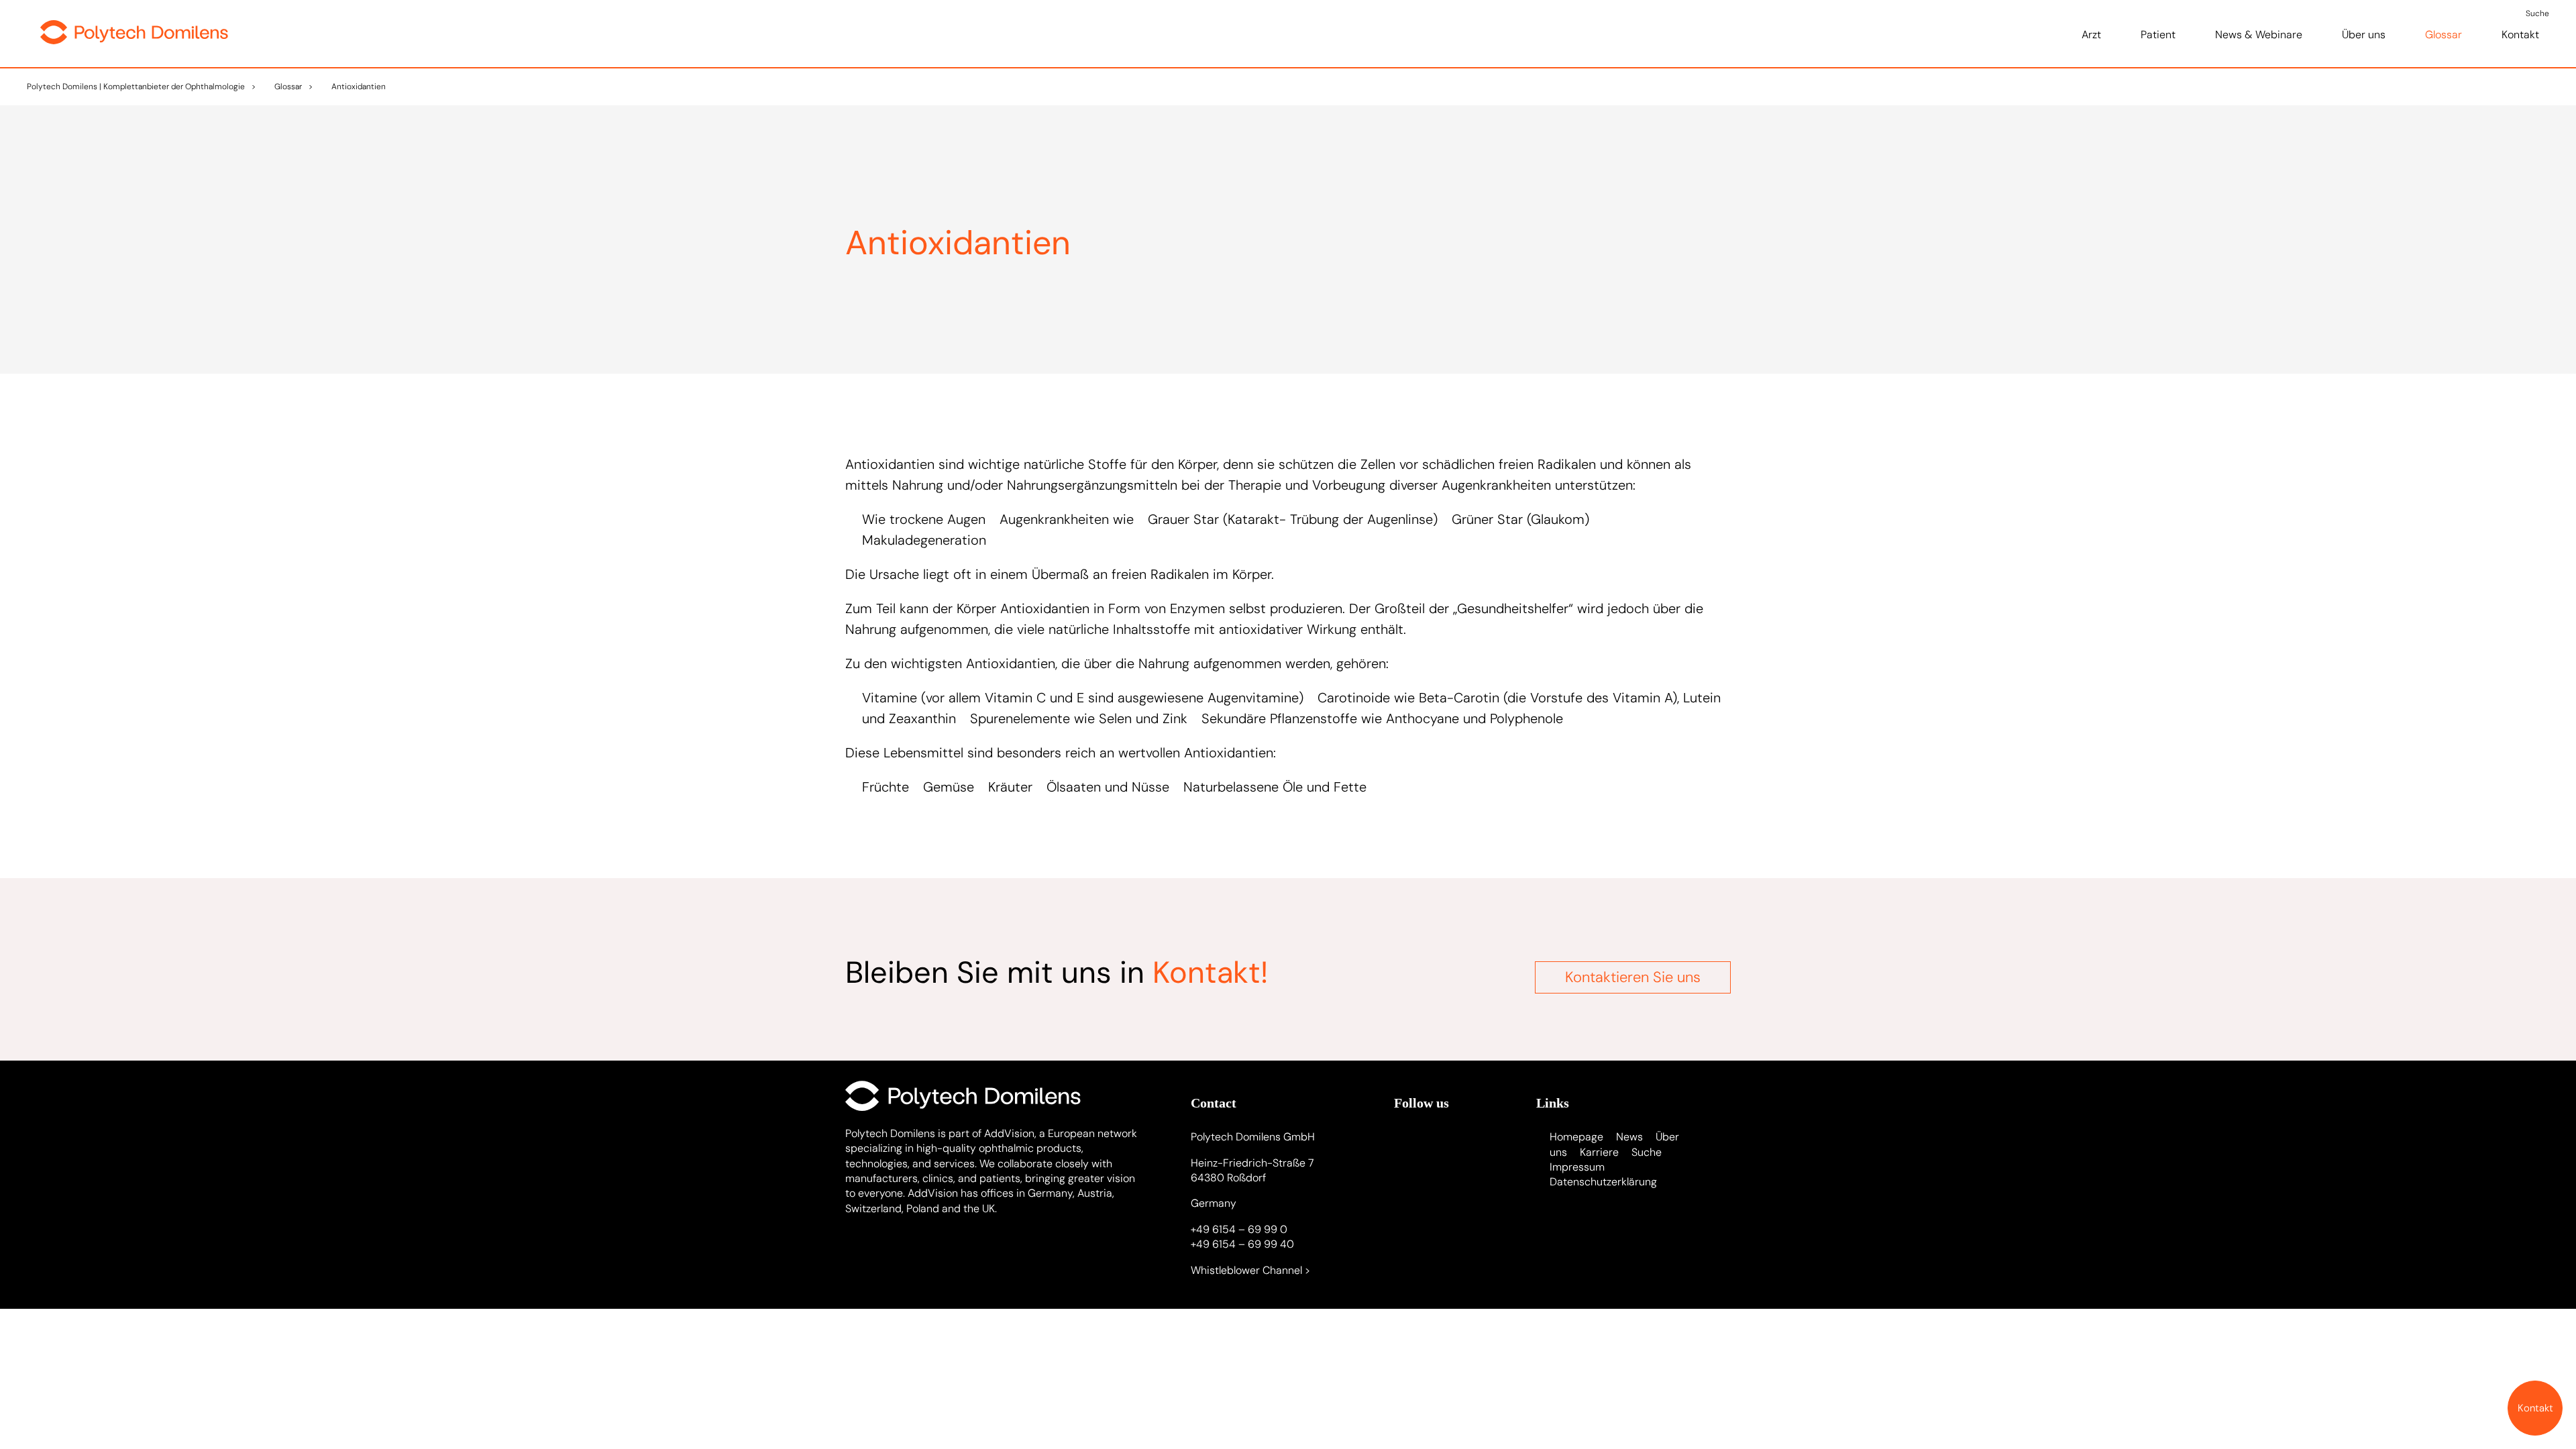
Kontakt (2520, 35)
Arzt (2091, 35)
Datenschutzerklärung (1603, 1182)
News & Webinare (2259, 35)
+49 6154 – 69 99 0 (1239, 1229)
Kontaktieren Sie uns (1633, 977)
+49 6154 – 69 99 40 (1242, 1244)
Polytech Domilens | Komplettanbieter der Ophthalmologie (136, 87)
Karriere (1599, 1152)
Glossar (2444, 35)
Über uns (2364, 35)
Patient (2158, 35)
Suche (1647, 1152)
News (1629, 1137)
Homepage (1576, 1137)
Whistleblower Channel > (1250, 1270)
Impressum (1577, 1167)
